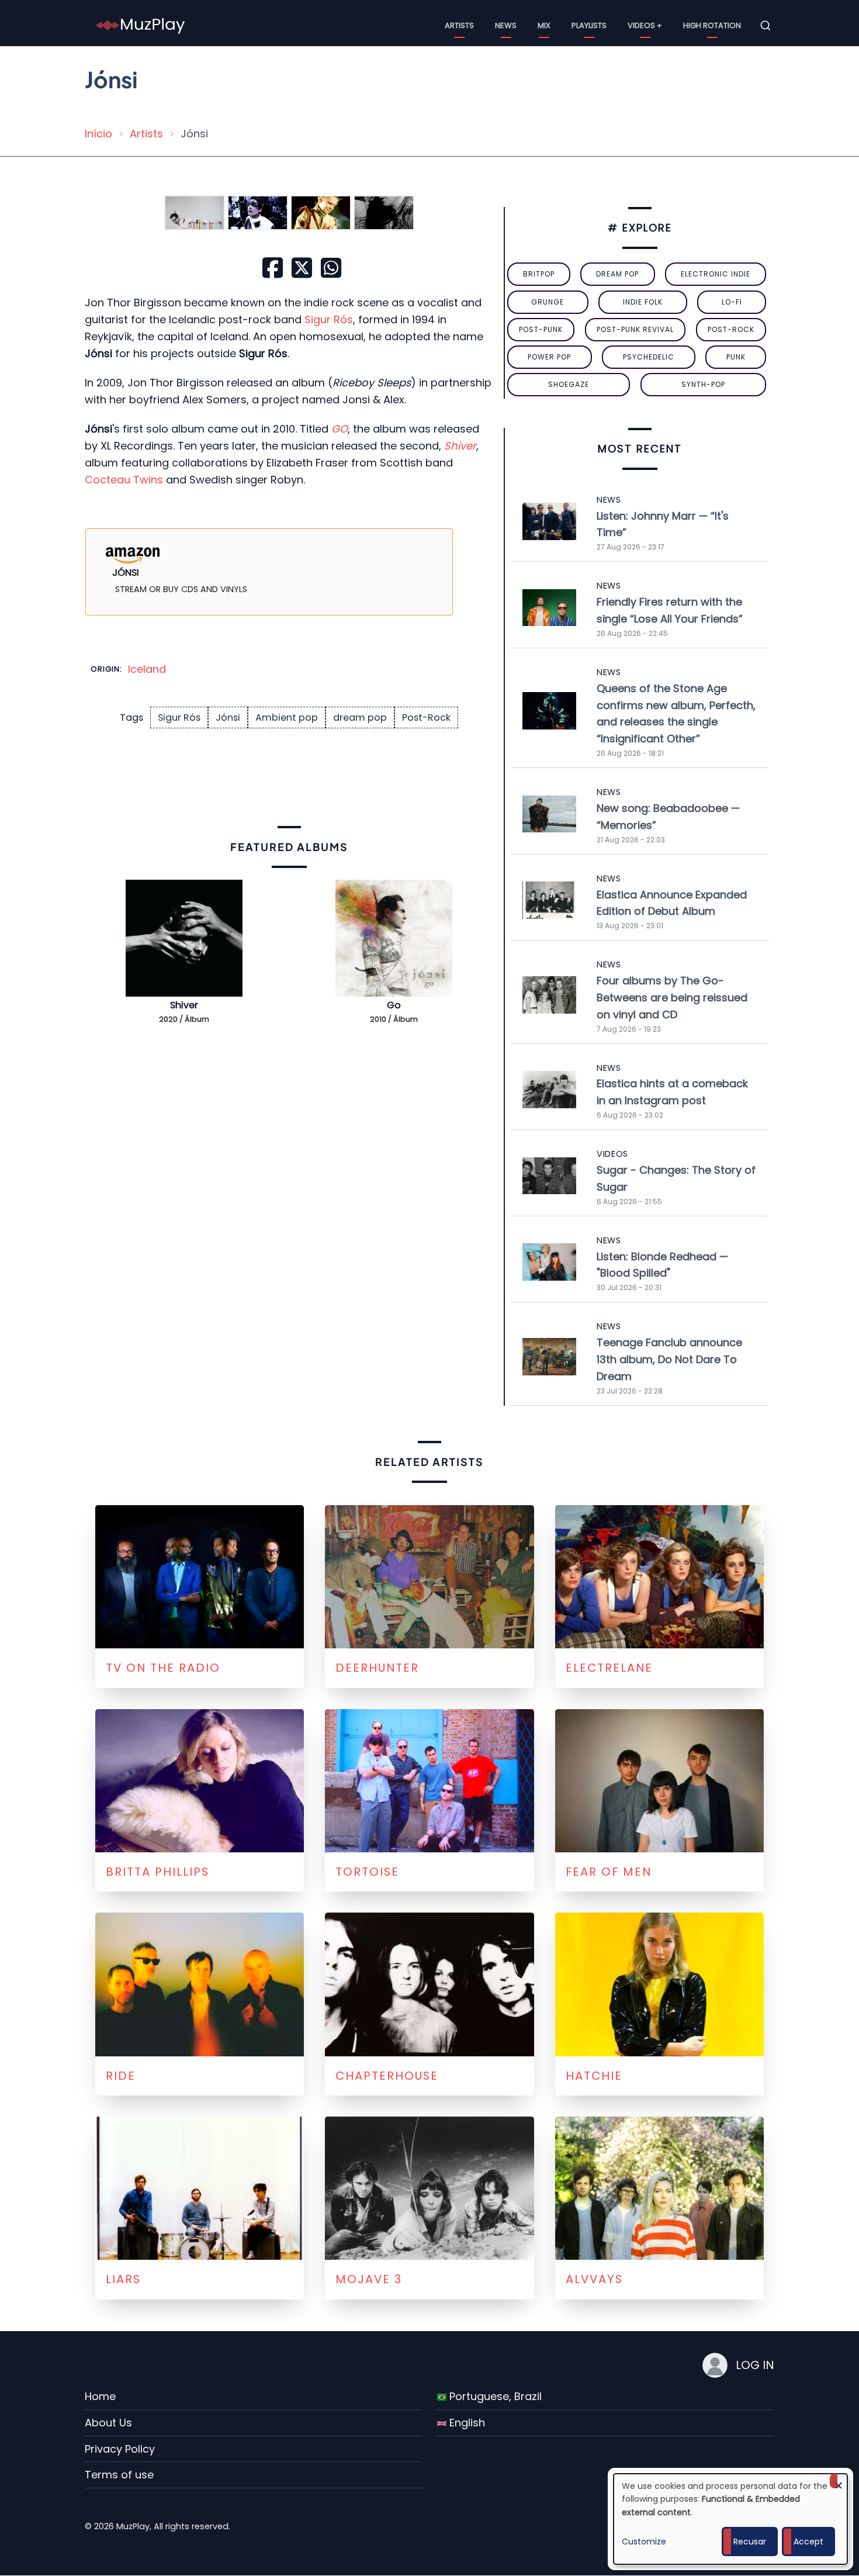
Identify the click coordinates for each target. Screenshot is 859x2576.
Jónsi (228, 718)
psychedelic (649, 357)
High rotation (712, 25)
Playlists (589, 25)
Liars (123, 2279)
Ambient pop (287, 718)
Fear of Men (609, 1872)
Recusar (750, 2542)
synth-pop (703, 384)
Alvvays (594, 2279)
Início (98, 134)
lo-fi (732, 302)
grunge (548, 302)
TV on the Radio (163, 1668)
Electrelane (609, 1668)
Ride (121, 2076)
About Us (108, 2423)
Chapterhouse (387, 2076)
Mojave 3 (369, 2279)
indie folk (643, 302)
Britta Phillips (157, 1872)
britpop (539, 274)
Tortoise (367, 1872)
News (506, 25)
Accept (808, 2542)
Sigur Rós (329, 319)
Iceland (147, 669)
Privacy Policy (120, 2449)
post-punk (541, 329)
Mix (544, 25)
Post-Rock (426, 718)
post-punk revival (635, 329)
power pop (549, 357)
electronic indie (716, 274)
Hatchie (594, 2076)
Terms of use (119, 2475)
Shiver (184, 1005)
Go (394, 1005)
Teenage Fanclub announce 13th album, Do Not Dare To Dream (669, 1359)
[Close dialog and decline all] (839, 2481)
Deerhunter (377, 1668)
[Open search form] (766, 26)
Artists (459, 25)
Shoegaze (569, 384)
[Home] (141, 25)
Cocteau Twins (124, 480)
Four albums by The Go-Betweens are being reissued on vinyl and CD (672, 997)
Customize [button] (644, 2542)
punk (736, 357)
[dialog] (730, 2519)
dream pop (360, 718)
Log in (755, 2365)
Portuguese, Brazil (494, 2396)
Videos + (645, 25)
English (466, 2423)
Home (100, 2396)
